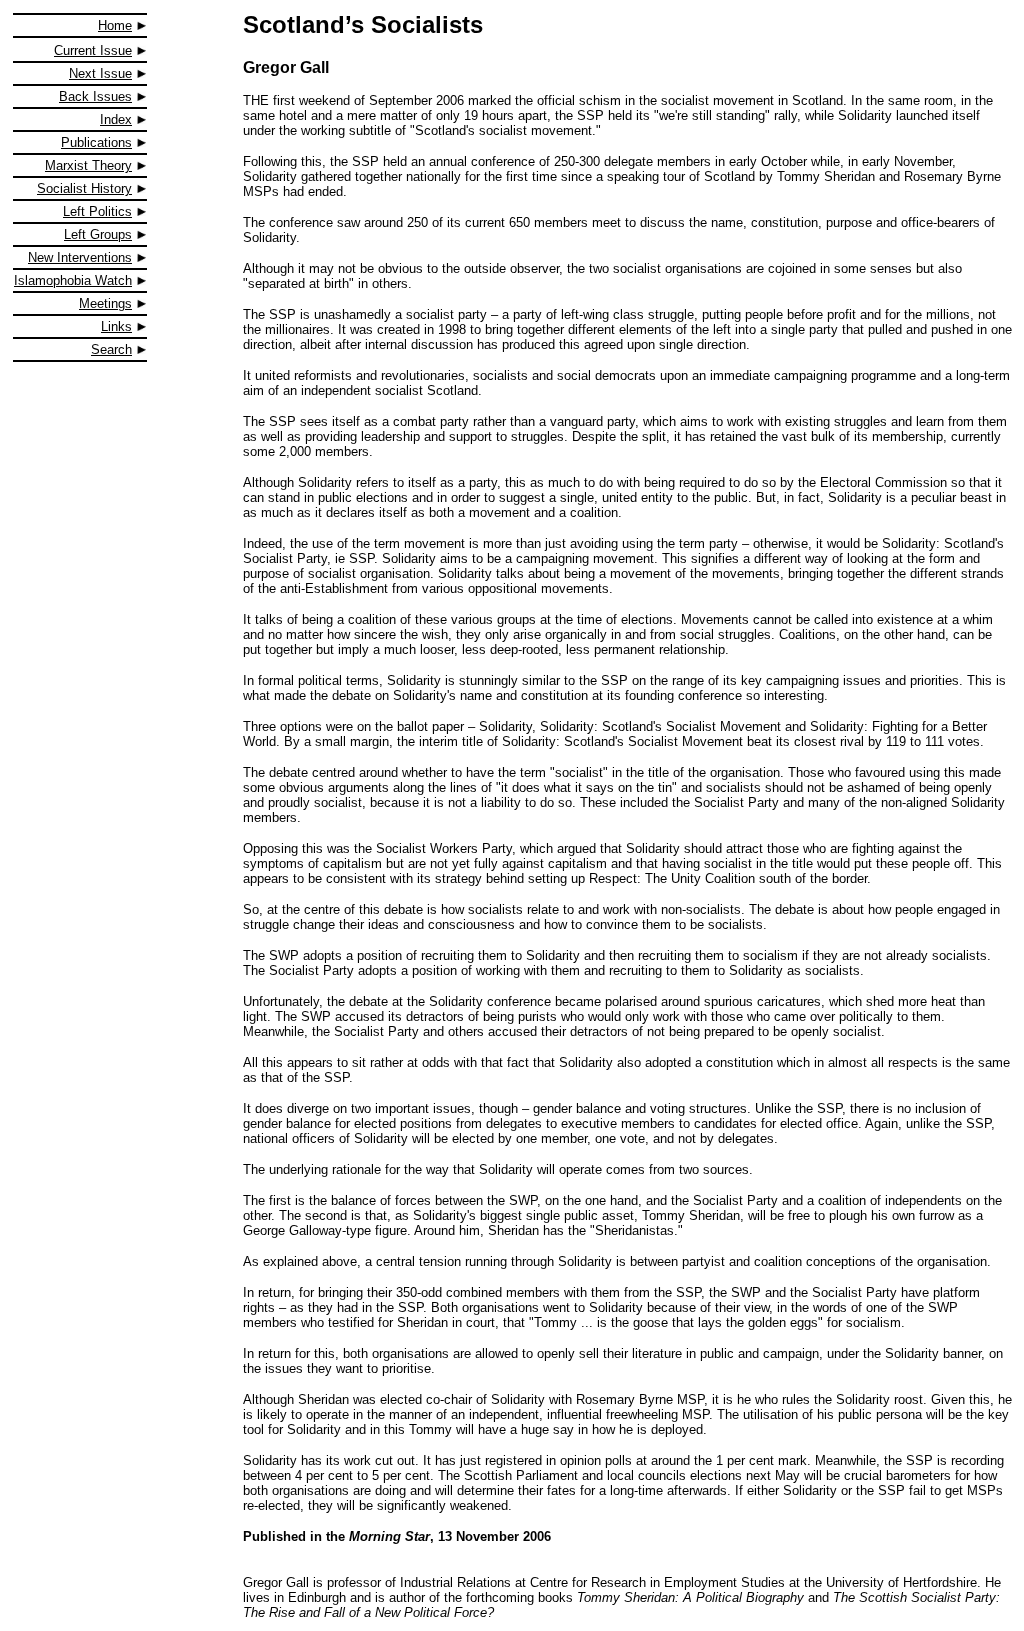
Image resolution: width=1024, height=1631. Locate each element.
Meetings (105, 303)
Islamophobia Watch (73, 280)
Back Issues (95, 96)
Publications (96, 142)
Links (116, 326)
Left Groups (98, 234)
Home (115, 25)
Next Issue (100, 73)
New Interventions (80, 257)
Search (111, 349)
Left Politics (97, 211)
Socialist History (84, 188)
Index (116, 119)
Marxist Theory (88, 165)
